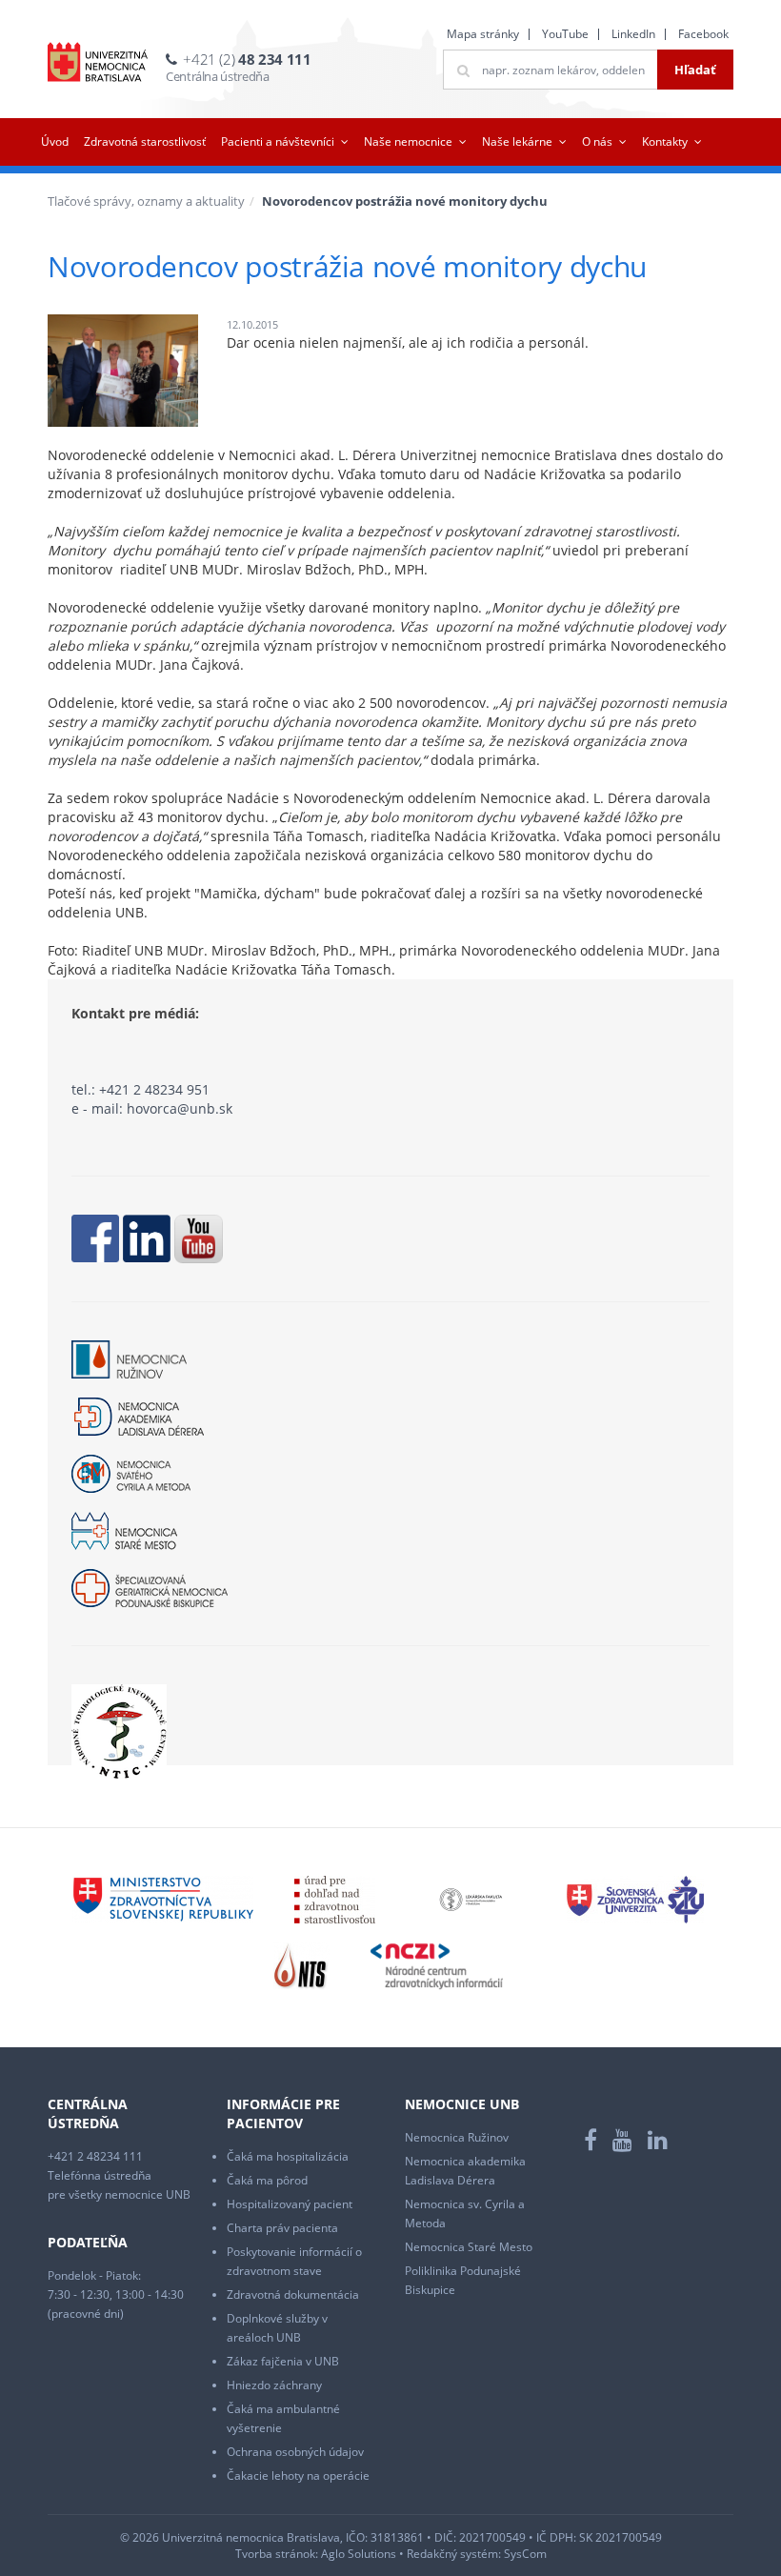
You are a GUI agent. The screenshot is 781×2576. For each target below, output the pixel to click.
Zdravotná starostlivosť (145, 141)
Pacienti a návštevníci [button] (278, 141)
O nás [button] (597, 141)
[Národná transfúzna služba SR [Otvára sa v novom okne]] (301, 1965)
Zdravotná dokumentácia (293, 2294)
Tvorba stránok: (277, 2554)
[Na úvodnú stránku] (98, 62)
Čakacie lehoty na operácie (298, 2475)
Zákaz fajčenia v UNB (283, 2361)
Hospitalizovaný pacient (290, 2204)
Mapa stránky (483, 34)
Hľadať (695, 70)
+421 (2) (247, 59)
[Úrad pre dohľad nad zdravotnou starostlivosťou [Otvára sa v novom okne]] (335, 1898)
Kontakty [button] (665, 141)
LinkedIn (633, 34)
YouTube (565, 34)
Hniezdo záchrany (274, 2385)
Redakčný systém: (454, 2554)
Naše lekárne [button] (517, 141)
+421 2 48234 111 (95, 2156)
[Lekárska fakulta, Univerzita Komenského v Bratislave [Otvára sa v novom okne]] (471, 1898)
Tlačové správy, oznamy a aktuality (146, 201)
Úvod (55, 141)
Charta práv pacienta (282, 2228)
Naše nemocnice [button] (408, 141)
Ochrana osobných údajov (295, 2452)
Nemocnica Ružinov (457, 2137)
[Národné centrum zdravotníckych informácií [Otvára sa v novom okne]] (437, 1965)
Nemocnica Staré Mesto (469, 2247)
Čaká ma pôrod (267, 2180)
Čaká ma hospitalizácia (288, 2156)
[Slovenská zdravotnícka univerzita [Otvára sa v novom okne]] (635, 1898)
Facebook (703, 34)
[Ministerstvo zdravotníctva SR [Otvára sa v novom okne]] (163, 1898)
